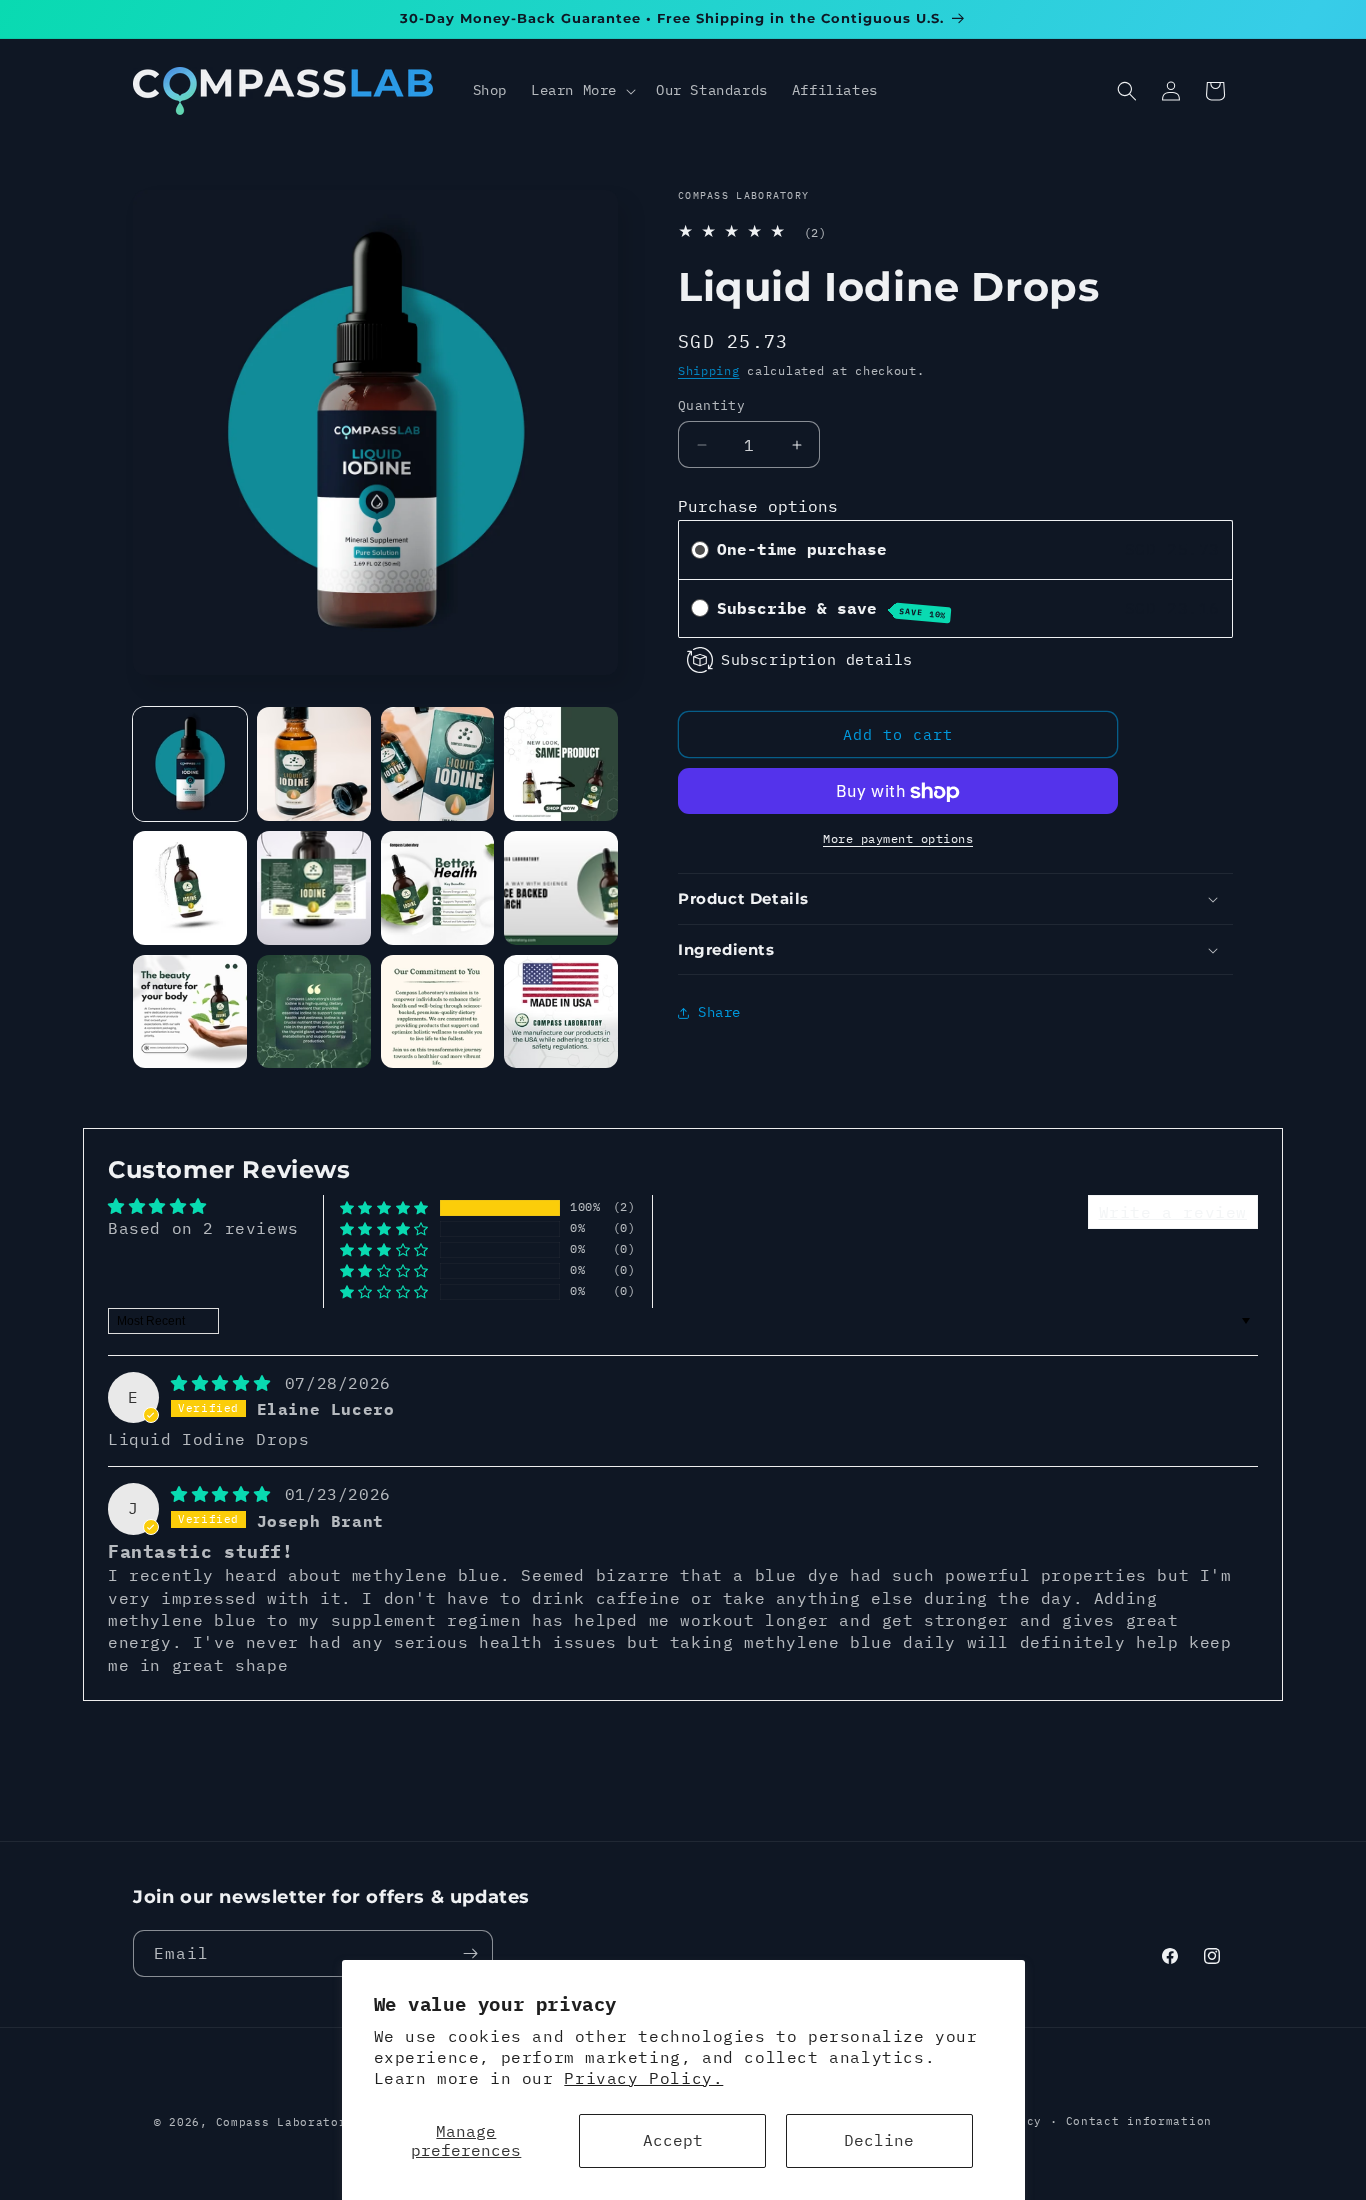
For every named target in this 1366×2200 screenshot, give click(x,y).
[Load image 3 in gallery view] (438, 764)
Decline (879, 2140)
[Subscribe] (470, 1953)
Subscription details (817, 659)
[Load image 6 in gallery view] (314, 888)
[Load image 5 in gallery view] (190, 888)
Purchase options (758, 507)
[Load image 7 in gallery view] (438, 888)
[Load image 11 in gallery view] (438, 1012)
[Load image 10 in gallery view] (314, 1012)
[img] (226, 1383)
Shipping (709, 370)
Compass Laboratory (285, 2122)
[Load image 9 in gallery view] (190, 1012)
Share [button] (719, 1012)
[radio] (700, 550)
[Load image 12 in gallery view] (561, 1012)
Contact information (1139, 2121)
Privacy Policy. (643, 2078)
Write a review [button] (1173, 1212)
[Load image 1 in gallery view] (190, 764)
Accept (673, 2140)
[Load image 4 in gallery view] (561, 764)
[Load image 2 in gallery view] (314, 764)
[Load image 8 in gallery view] (561, 888)
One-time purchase (802, 549)
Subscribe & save (832, 609)
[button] (581, 90)
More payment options (898, 839)
